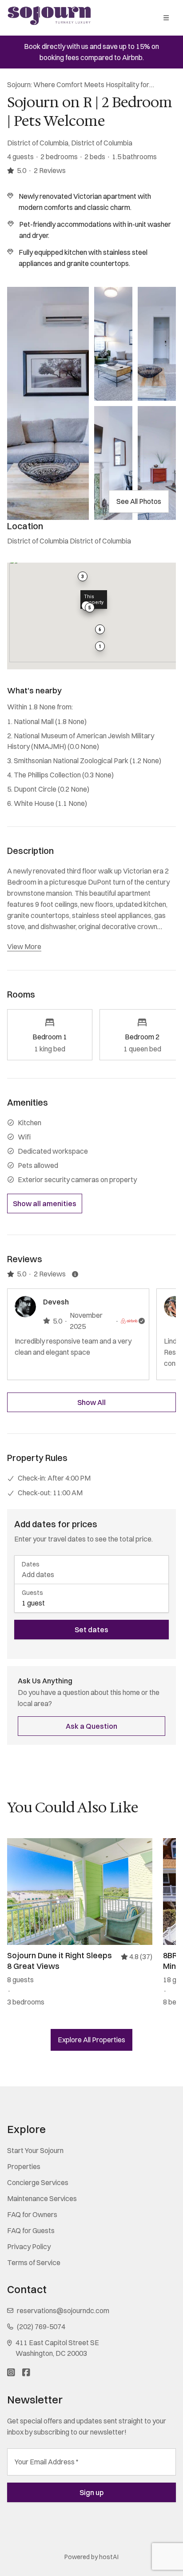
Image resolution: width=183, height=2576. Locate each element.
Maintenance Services (42, 2198)
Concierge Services (38, 2182)
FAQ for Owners (32, 2214)
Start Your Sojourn (35, 2150)
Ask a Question (91, 1726)
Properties (24, 2166)
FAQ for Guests (31, 2230)
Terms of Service (34, 2262)
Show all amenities (45, 1203)
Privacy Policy (29, 2246)
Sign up (91, 2492)
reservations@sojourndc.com (63, 2310)
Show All (91, 1402)
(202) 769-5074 (41, 2326)
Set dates (91, 1630)
